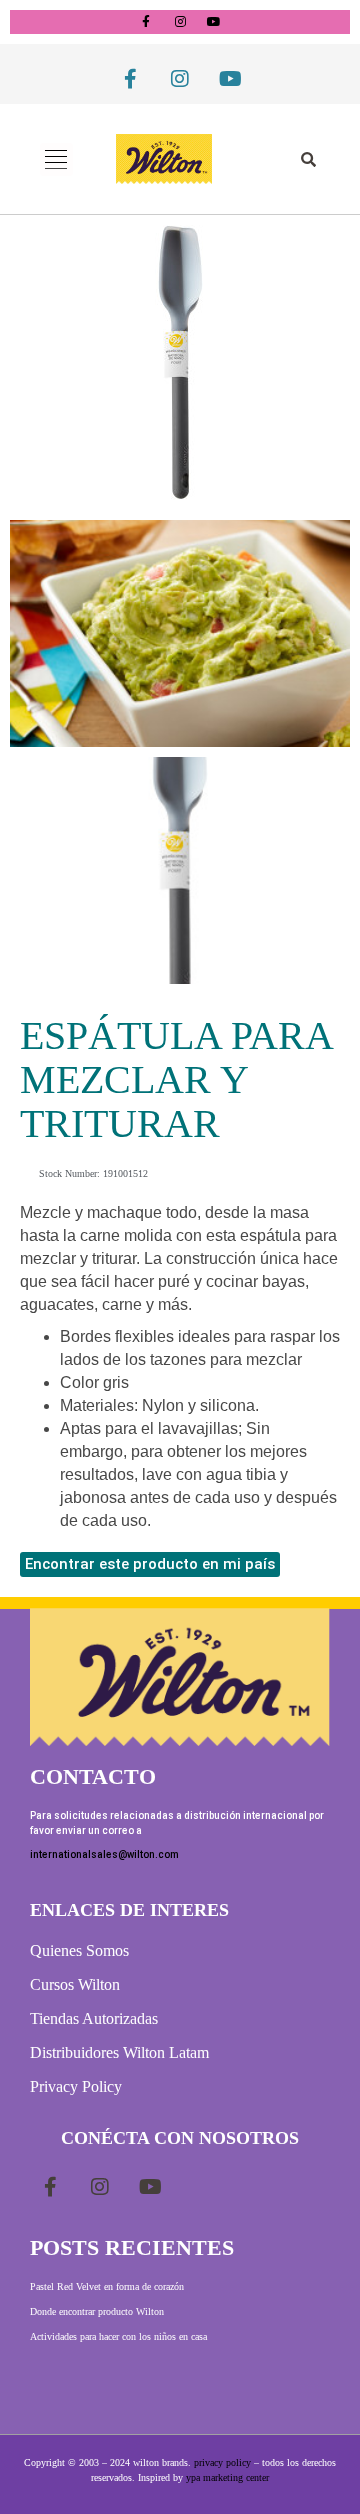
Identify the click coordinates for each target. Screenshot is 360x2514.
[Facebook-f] (146, 22)
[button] (56, 159)
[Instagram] (180, 22)
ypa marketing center (227, 2477)
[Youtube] (214, 22)
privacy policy (222, 2462)
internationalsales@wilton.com (104, 1854)
